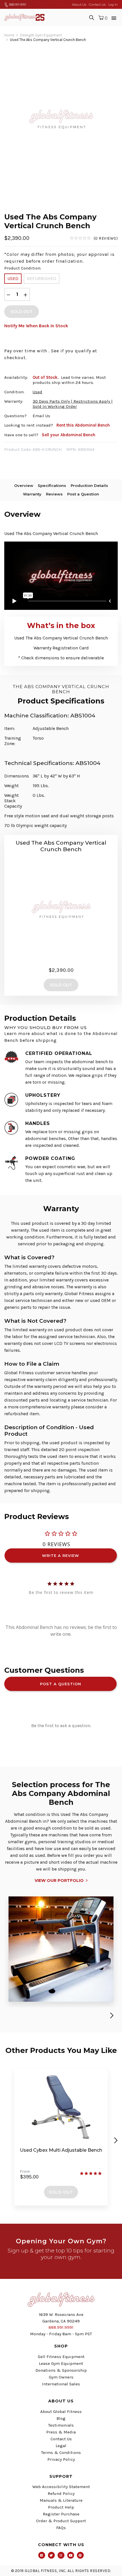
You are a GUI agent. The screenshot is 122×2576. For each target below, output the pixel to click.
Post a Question (83, 494)
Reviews (54, 494)
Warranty (32, 494)
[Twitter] (51, 2555)
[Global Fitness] (24, 17)
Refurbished (42, 278)
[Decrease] (9, 294)
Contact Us (97, 5)
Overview (24, 485)
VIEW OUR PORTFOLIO (59, 1880)
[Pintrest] (80, 2555)
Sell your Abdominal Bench (69, 435)
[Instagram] (61, 2555)
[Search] (92, 17)
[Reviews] (94, 238)
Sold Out (61, 2192)
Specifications (52, 485)
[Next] (111, 2015)
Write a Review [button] (61, 1556)
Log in (113, 5)
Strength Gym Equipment (41, 35)
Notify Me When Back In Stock (36, 326)
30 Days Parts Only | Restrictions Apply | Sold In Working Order (73, 404)
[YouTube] (71, 2555)
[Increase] (26, 294)
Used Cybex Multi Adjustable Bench (61, 2150)
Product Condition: (23, 268)
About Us (79, 5)
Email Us (41, 416)
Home (9, 35)
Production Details (89, 485)
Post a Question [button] (61, 1684)
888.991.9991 (17, 5)
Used (13, 278)
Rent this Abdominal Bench (83, 425)
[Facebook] (42, 2555)
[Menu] (114, 17)
